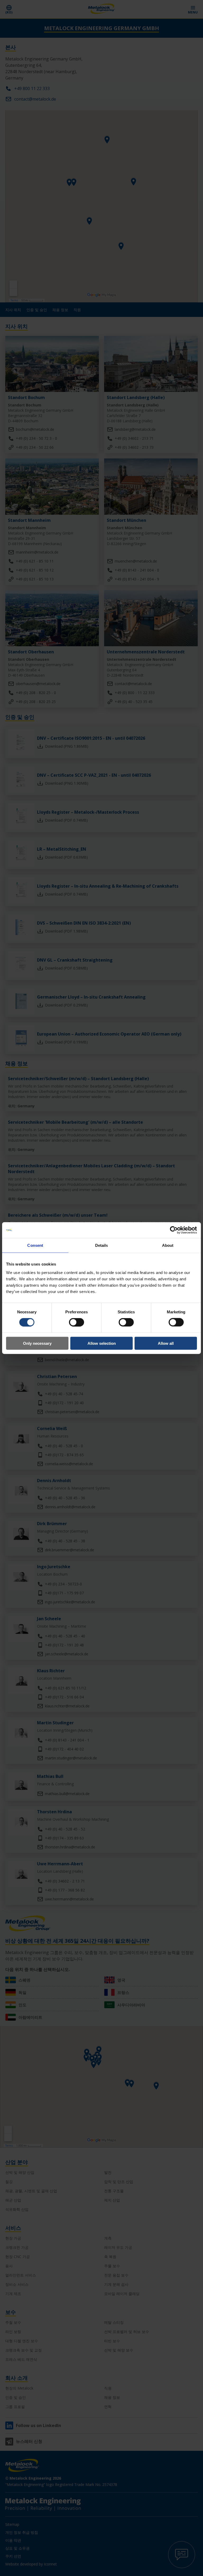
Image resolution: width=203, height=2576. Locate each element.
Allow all (166, 1343)
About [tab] (168, 1245)
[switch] (77, 1322)
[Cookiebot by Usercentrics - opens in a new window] (174, 1230)
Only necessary (37, 1343)
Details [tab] (102, 1245)
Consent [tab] (35, 1245)
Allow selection (102, 1343)
